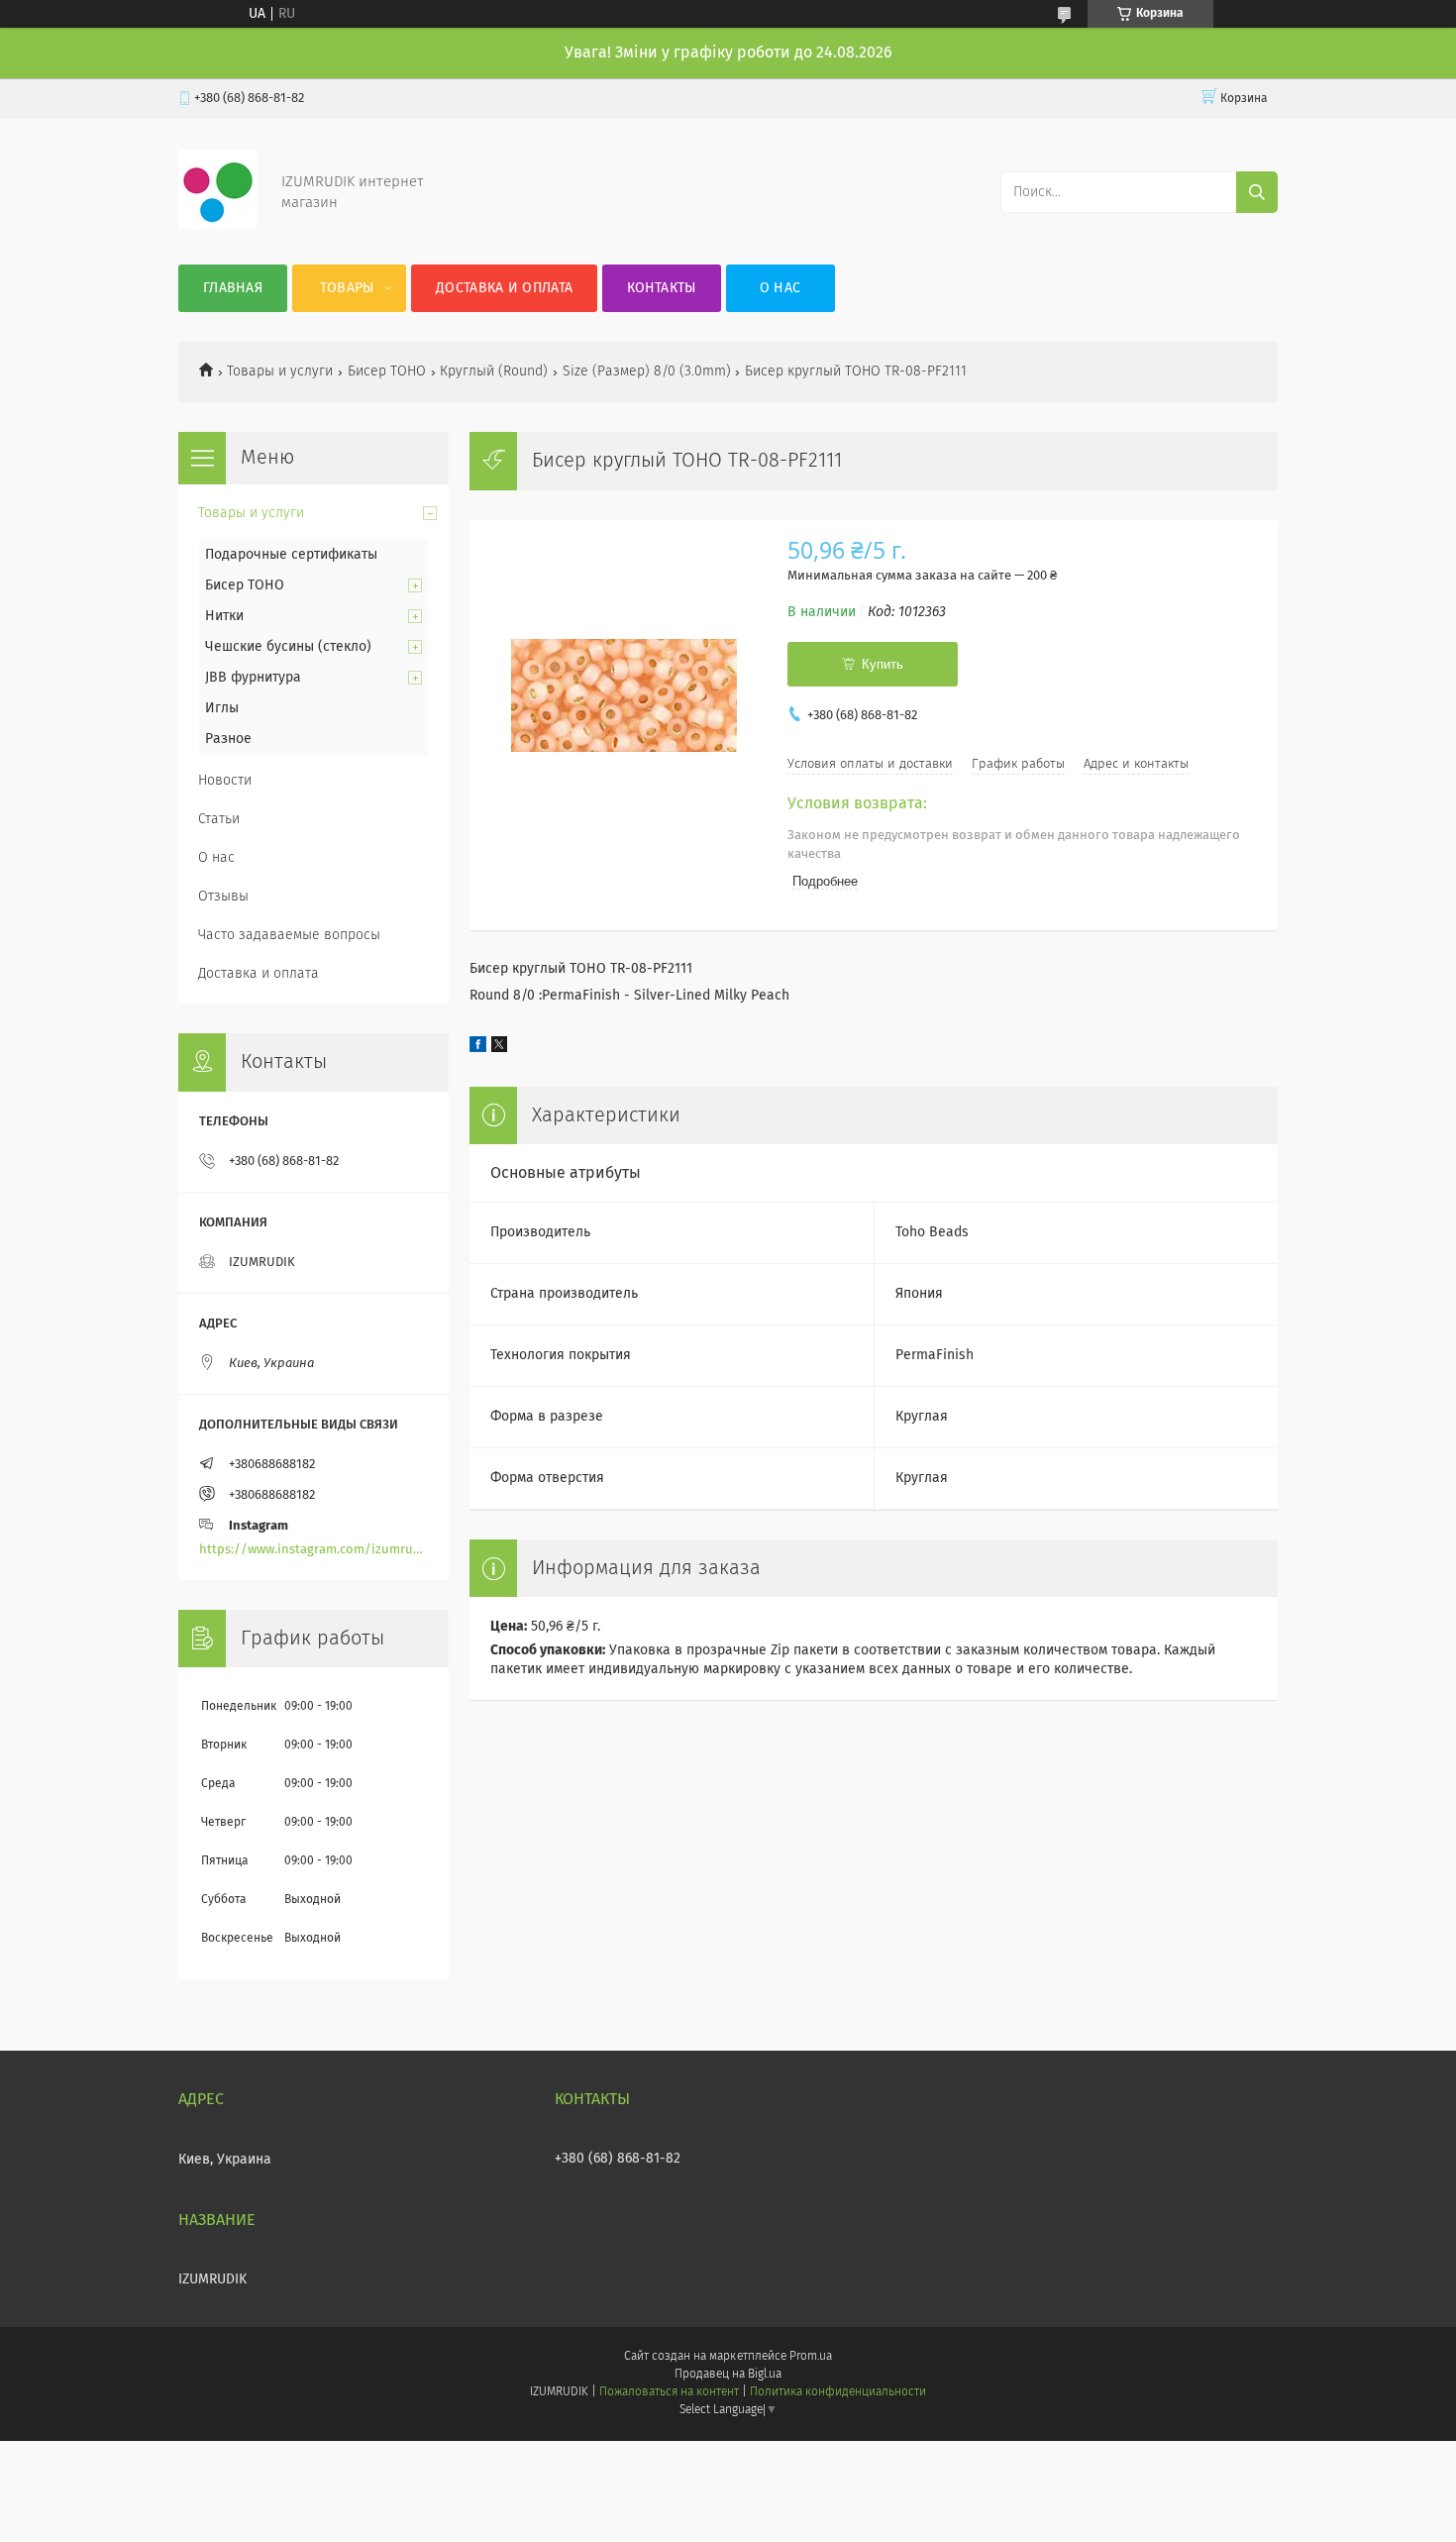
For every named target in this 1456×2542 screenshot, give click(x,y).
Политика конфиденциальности (838, 2392)
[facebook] (478, 1048)
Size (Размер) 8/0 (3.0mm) (647, 371)
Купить (883, 664)
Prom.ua (811, 2357)
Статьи (219, 819)
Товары (347, 288)
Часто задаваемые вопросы (289, 935)
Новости (225, 781)
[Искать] (1257, 192)
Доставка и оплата (504, 288)
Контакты (661, 288)
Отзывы (223, 897)
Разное (228, 739)
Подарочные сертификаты (291, 555)
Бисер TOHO (387, 371)
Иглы (222, 708)
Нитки (224, 616)
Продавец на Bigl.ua (728, 2375)
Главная (233, 288)
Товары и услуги (280, 371)
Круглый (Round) (494, 371)
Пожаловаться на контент (669, 2392)
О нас (780, 288)
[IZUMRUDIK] (218, 225)
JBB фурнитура (253, 678)
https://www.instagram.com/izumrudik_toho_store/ (313, 1550)
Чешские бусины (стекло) (288, 647)
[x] (499, 1048)
